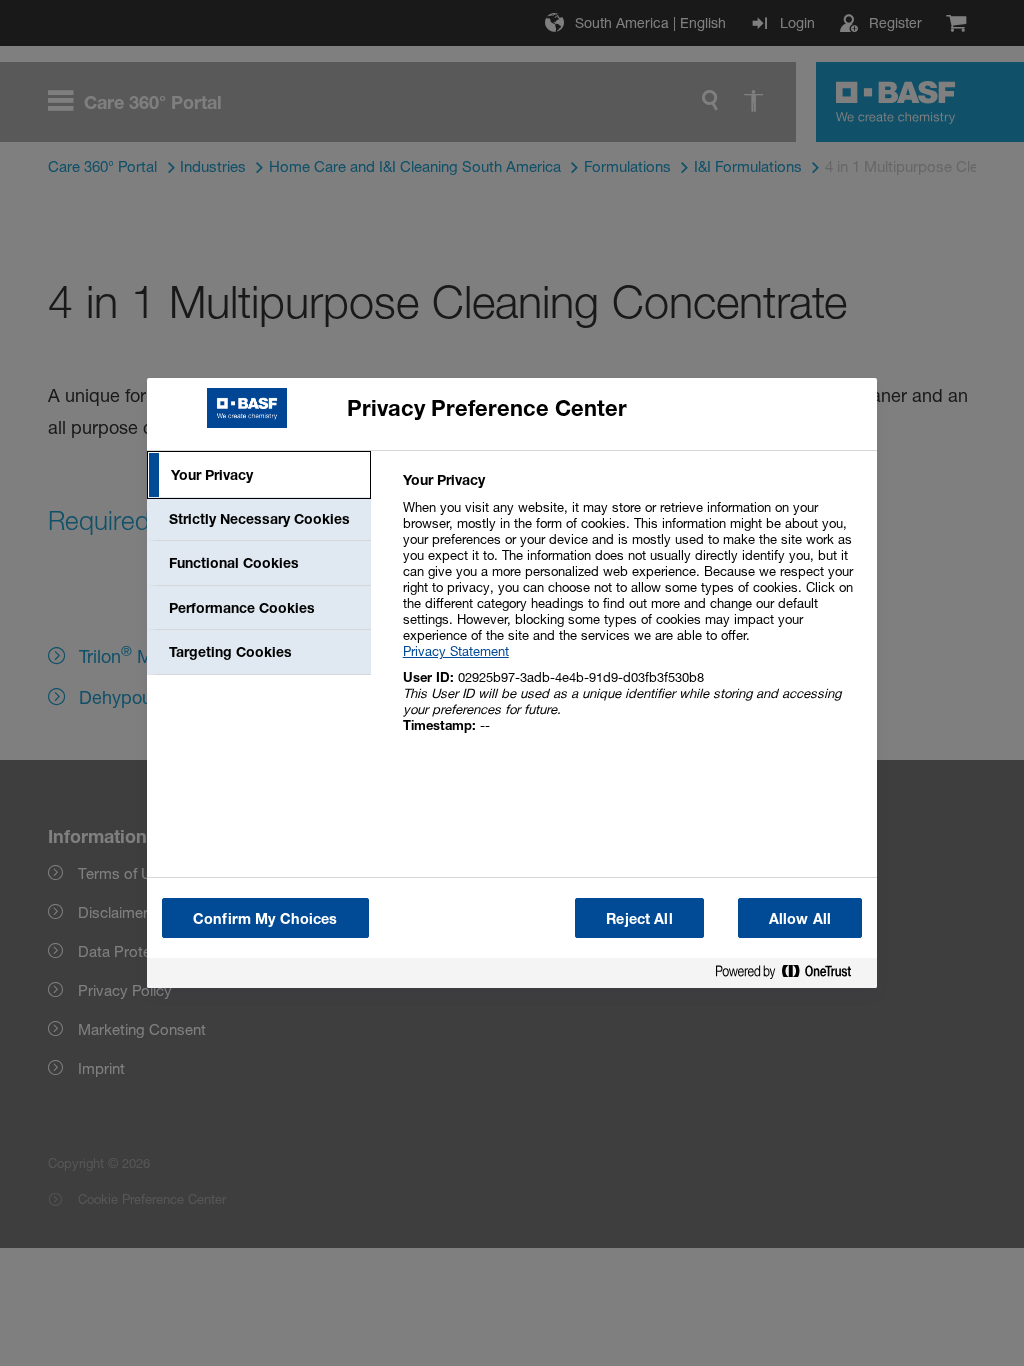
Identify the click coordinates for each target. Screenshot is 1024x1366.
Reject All (639, 918)
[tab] (259, 475)
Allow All (800, 918)
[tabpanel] (631, 613)
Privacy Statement (456, 651)
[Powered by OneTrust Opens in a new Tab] (791, 975)
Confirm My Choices (265, 918)
